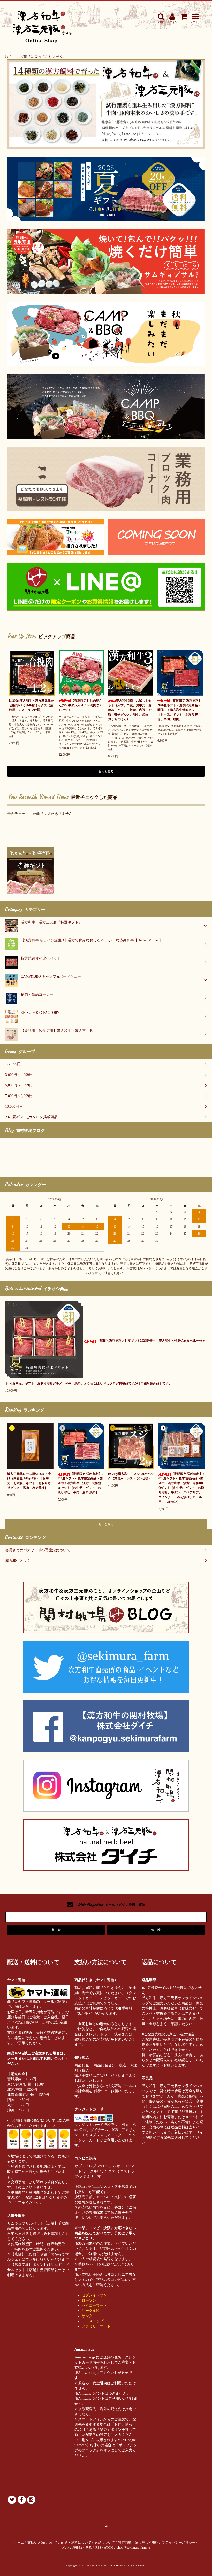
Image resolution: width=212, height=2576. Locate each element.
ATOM (109, 2547)
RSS (98, 2547)
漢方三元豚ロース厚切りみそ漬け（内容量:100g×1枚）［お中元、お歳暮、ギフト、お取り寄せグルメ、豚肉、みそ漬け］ (29, 1481)
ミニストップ (93, 2321)
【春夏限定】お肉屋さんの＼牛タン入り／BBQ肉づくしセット (81, 705)
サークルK (90, 2311)
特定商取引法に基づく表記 (138, 2543)
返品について (105, 2543)
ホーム (19, 2543)
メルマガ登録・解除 (77, 2547)
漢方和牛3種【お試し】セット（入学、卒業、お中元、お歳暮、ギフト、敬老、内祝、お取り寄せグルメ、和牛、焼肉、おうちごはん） (130, 710)
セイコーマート (94, 2306)
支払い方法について (43, 2543)
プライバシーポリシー (179, 2543)
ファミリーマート (96, 2326)
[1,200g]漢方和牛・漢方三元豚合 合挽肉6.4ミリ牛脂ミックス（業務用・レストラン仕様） (31, 705)
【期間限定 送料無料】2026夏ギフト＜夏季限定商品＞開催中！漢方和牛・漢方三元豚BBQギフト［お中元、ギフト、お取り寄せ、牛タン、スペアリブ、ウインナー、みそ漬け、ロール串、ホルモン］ (181, 1488)
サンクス (89, 2316)
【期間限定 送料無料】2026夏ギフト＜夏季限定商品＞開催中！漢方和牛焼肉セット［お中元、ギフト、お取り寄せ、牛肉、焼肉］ (180, 710)
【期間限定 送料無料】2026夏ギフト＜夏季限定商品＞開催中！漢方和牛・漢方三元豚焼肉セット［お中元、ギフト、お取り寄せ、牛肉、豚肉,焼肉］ (81, 1483)
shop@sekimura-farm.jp (134, 2547)
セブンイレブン (94, 2295)
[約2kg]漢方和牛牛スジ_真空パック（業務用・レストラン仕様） (131, 1476)
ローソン (89, 2300)
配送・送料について (76, 2543)
